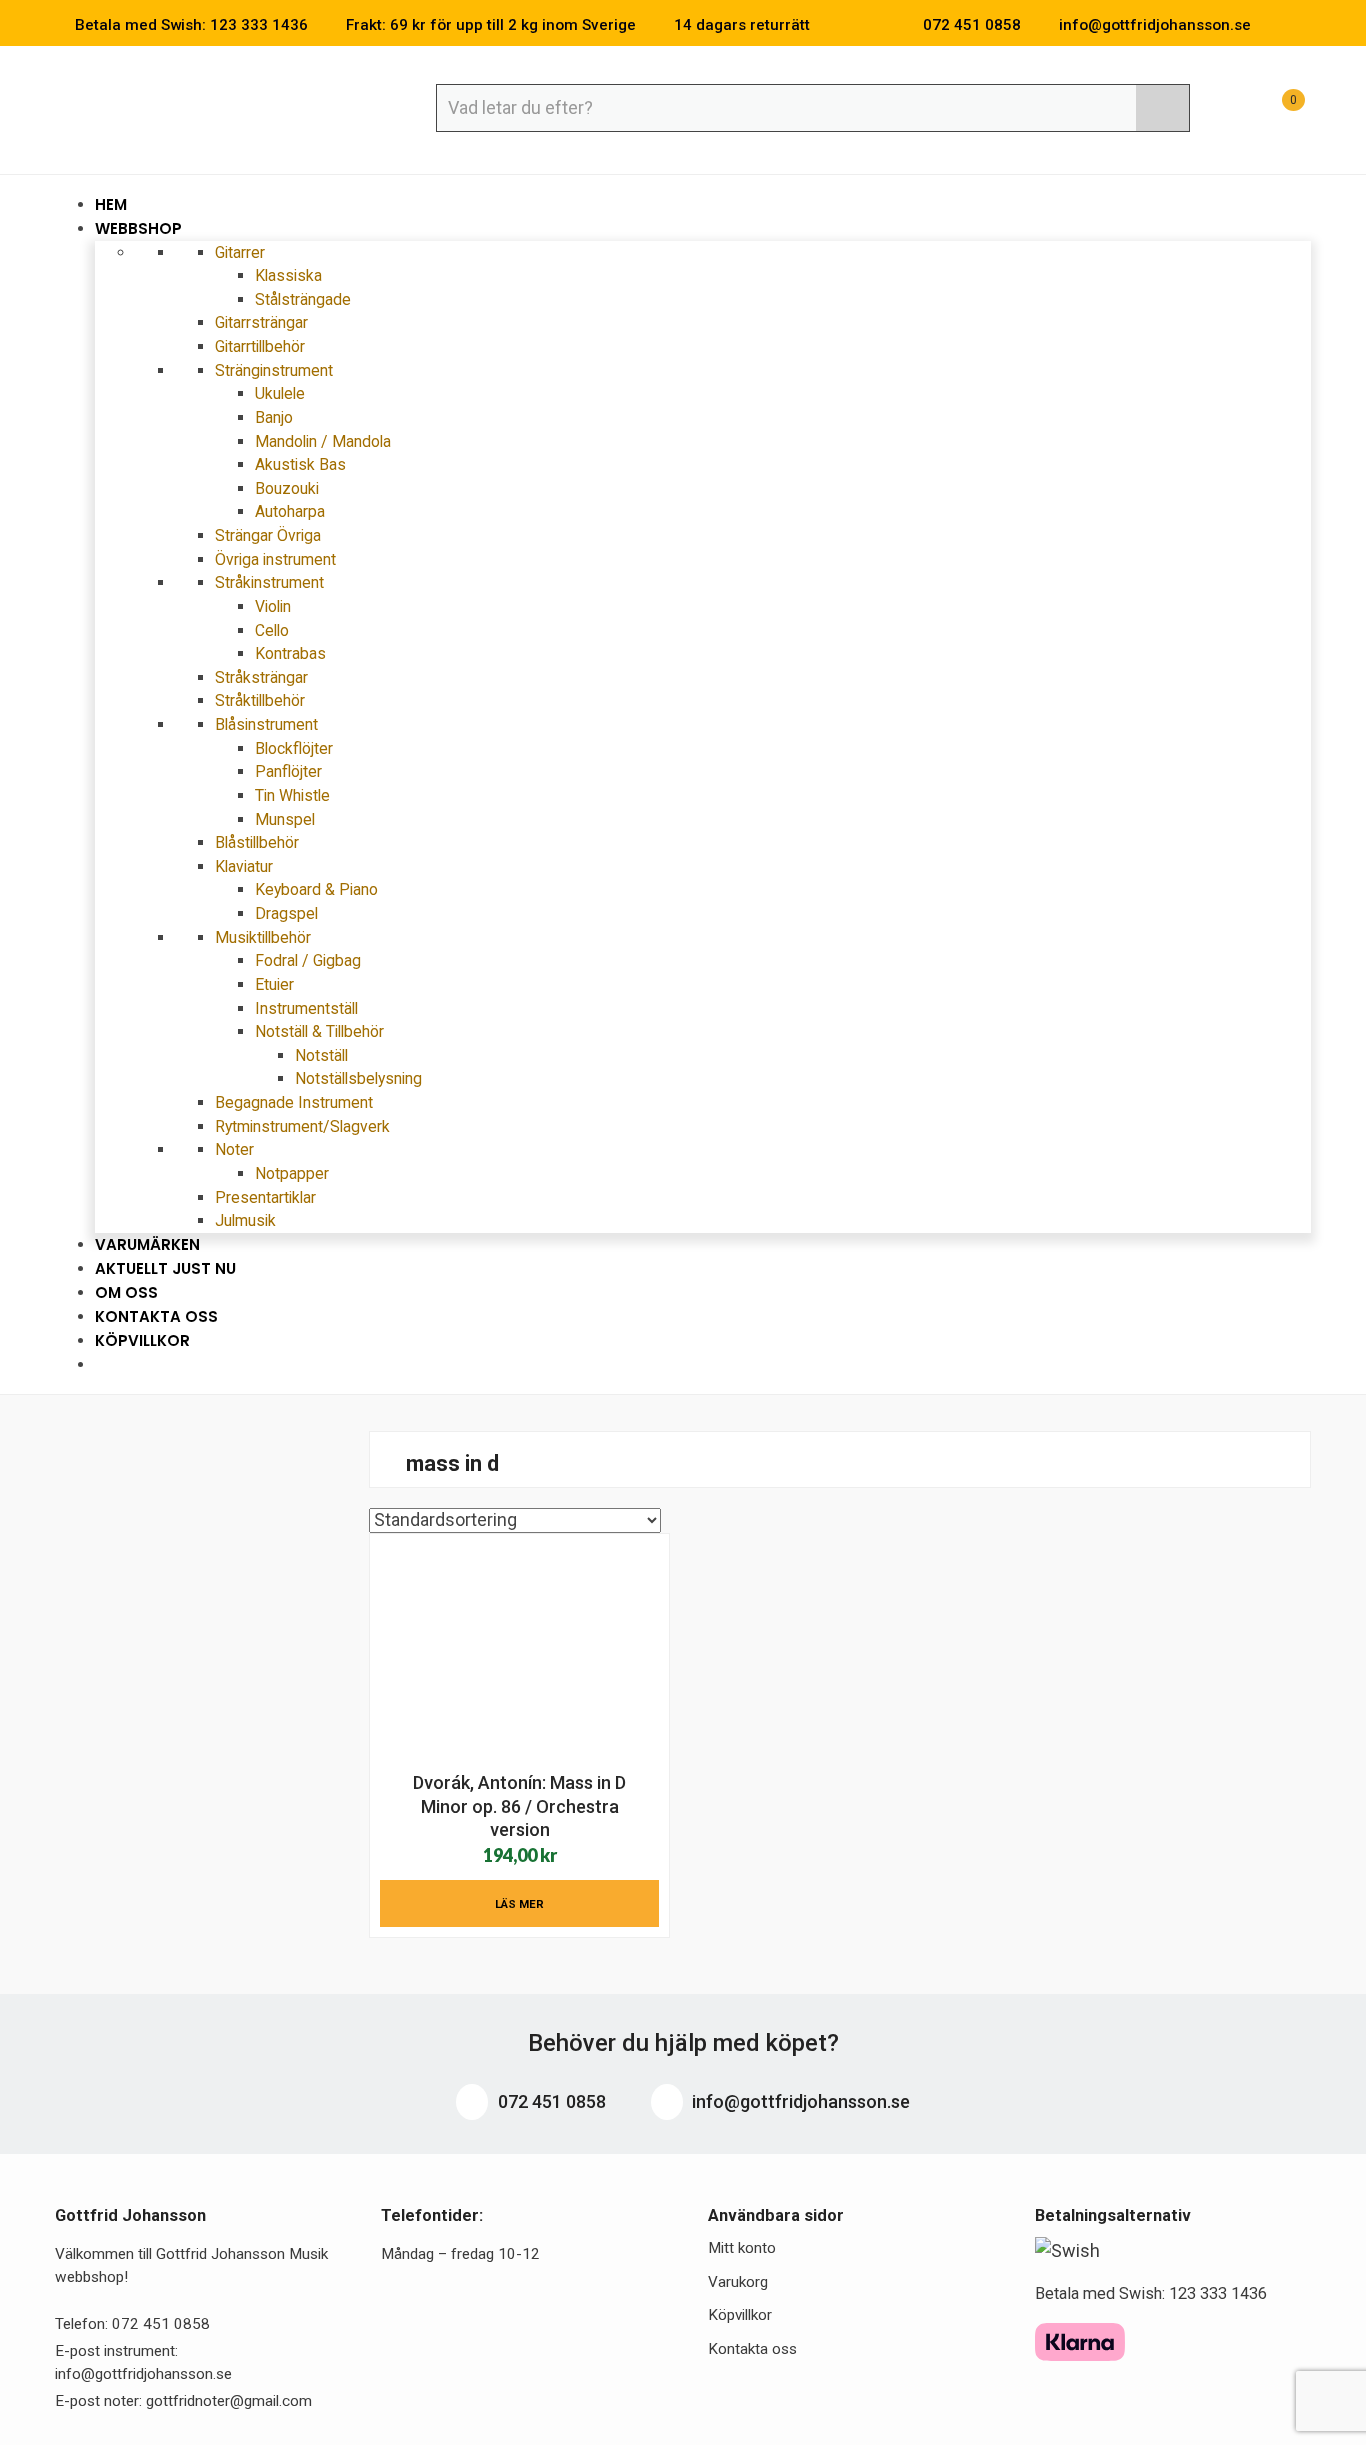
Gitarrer (242, 252)
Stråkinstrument (271, 582)
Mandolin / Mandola (323, 441)
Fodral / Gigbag (308, 960)
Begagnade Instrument (294, 1102)
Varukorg (738, 2282)
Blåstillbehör (257, 842)
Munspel (285, 819)
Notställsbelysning (358, 1078)
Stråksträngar (261, 677)
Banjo (274, 417)
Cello (272, 630)
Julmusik (245, 1220)
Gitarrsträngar (261, 322)
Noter (236, 1149)
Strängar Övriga (268, 535)
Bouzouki (287, 488)
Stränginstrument (276, 370)
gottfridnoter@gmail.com (229, 2401)
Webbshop (140, 228)
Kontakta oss (752, 2349)
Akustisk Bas (300, 464)
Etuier (274, 984)
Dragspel (286, 913)
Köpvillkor (142, 1340)
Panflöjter (288, 771)
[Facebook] (1275, 25)
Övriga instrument (275, 559)
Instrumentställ (306, 1008)
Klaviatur (246, 866)
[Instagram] (1305, 25)
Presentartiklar (265, 1197)
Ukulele (280, 393)
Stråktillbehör (260, 700)
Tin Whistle (292, 795)
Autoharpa (290, 511)
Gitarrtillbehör (260, 346)
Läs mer (519, 1904)
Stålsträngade (303, 299)
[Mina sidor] (1226, 110)
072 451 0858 (550, 2101)
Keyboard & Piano (316, 889)
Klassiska (288, 275)
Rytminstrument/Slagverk (302, 1126)
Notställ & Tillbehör (321, 1031)
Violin (273, 606)
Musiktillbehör (265, 937)
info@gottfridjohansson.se (799, 2101)
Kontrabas (290, 653)
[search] (1162, 108)
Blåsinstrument (268, 724)
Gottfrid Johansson (200, 107)
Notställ (321, 1055)
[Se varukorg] (1275, 110)
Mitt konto (742, 2248)
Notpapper (292, 1173)
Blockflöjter (294, 748)
